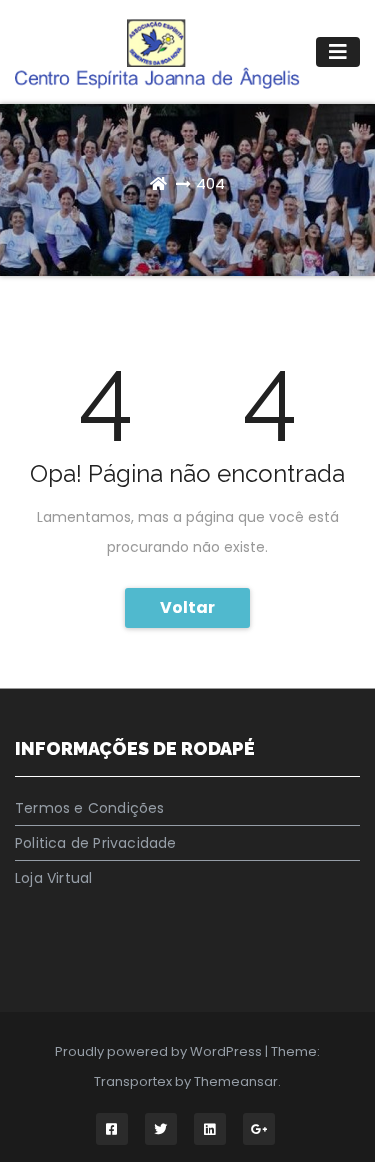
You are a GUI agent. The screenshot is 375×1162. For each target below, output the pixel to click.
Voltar (187, 607)
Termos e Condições (90, 808)
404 (210, 183)
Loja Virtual (53, 878)
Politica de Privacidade (96, 843)
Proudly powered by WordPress (160, 1051)
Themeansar (236, 1081)
